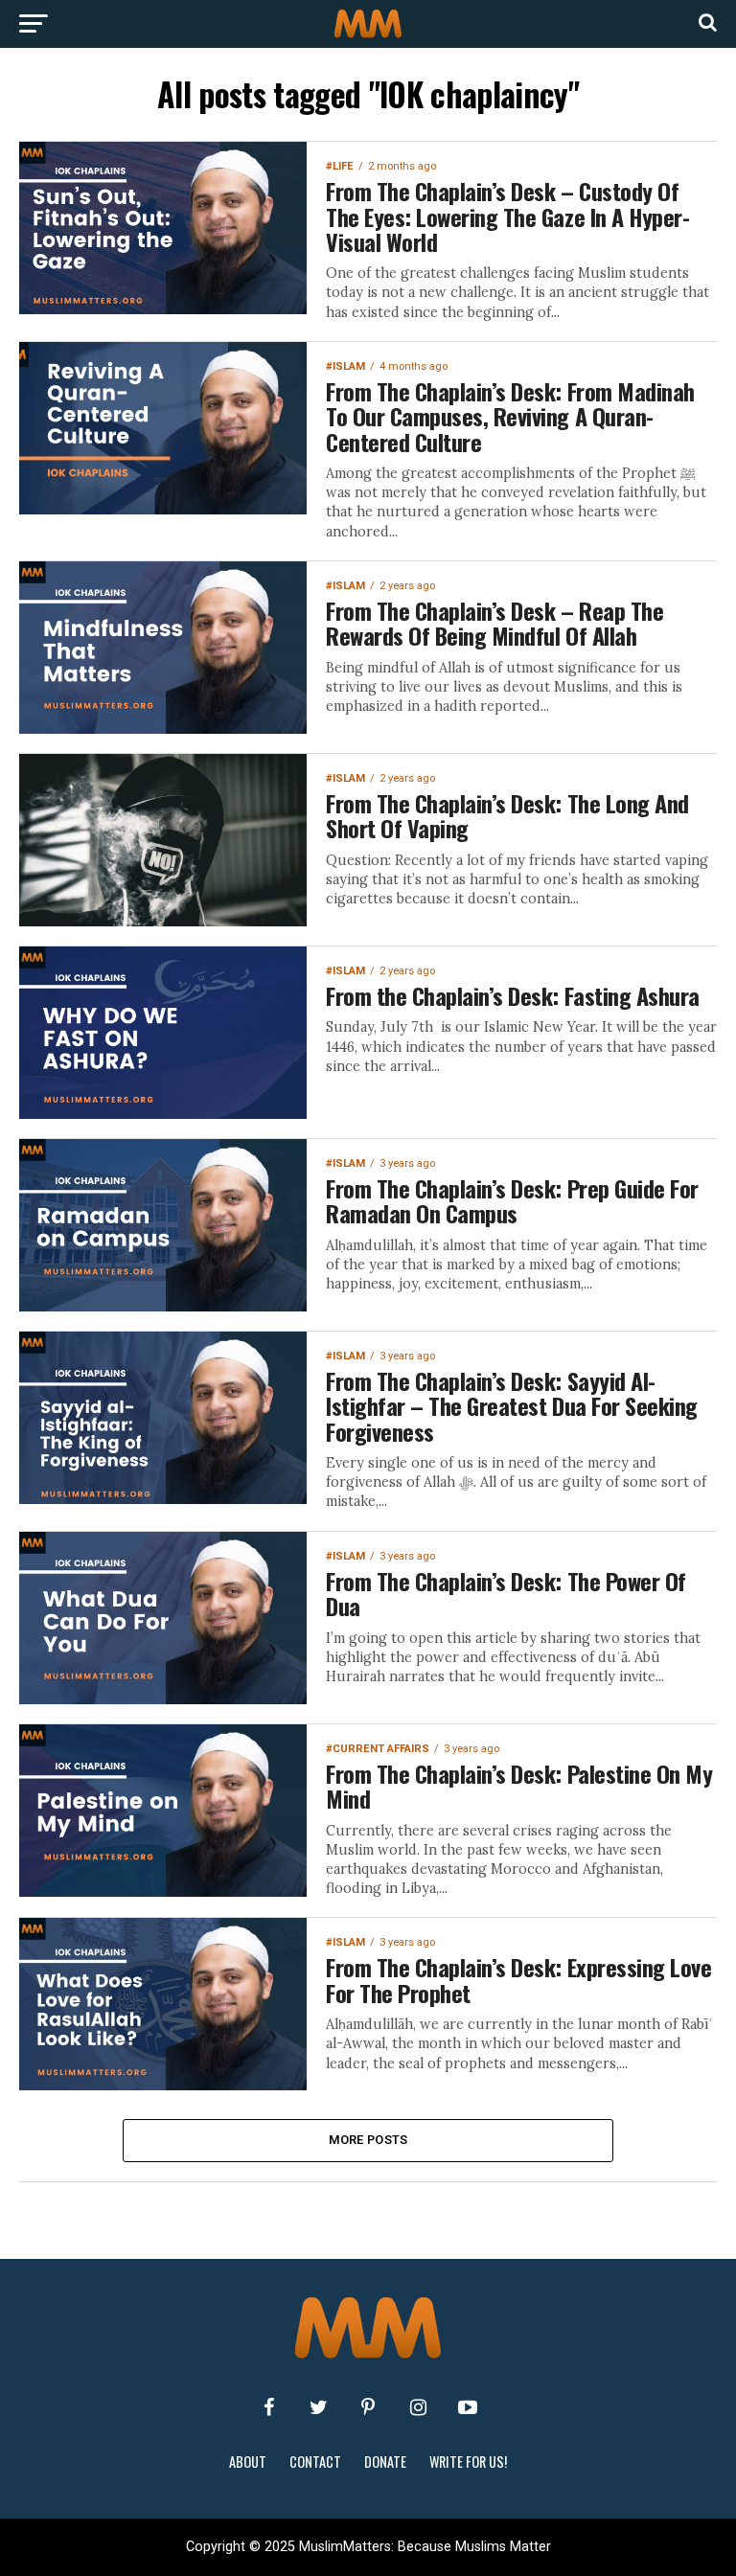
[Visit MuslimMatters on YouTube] (468, 2407)
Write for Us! (468, 2462)
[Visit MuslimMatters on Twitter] (318, 2407)
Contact (315, 2462)
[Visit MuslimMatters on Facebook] (268, 2407)
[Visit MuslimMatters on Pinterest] (368, 2407)
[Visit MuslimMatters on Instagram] (418, 2407)
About (248, 2462)
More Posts (368, 2140)
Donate (385, 2462)
